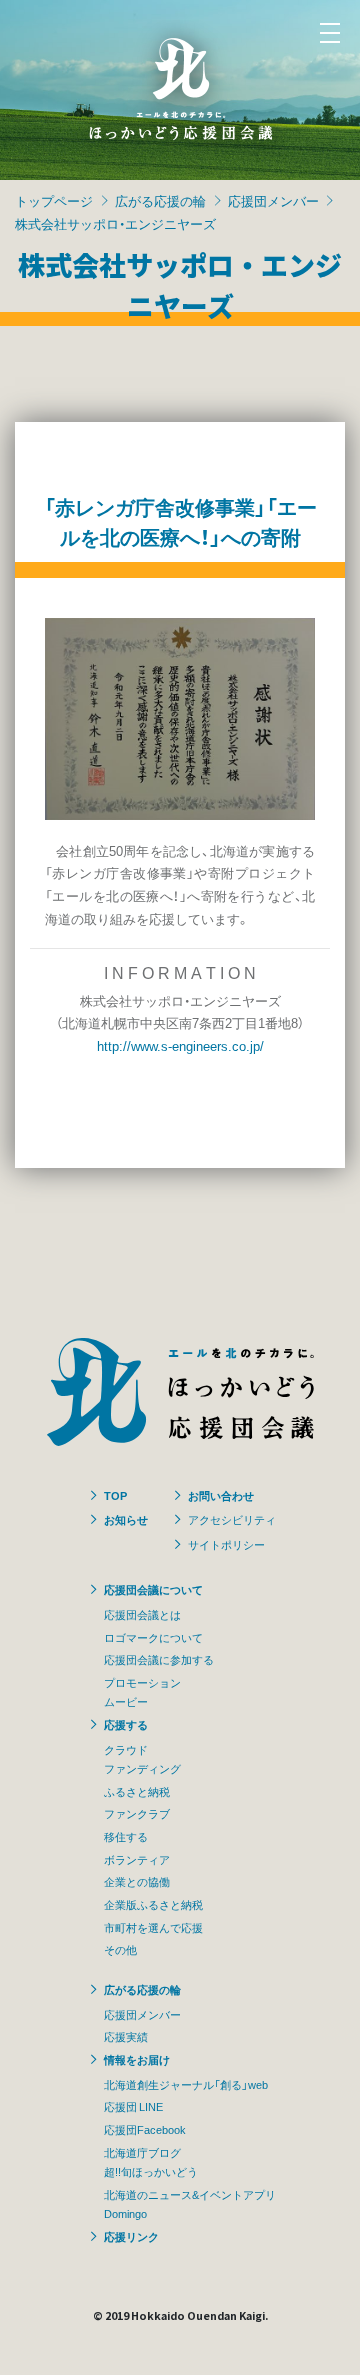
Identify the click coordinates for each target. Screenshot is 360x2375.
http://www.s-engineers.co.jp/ (180, 1045)
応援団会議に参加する (159, 1659)
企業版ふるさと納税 (153, 1904)
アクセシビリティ (232, 1519)
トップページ (54, 200)
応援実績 (126, 2036)
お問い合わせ (221, 1495)
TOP (115, 1495)
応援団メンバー (273, 200)
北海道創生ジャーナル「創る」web (186, 2084)
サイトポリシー (226, 1544)
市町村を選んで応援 (153, 1927)
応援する (126, 1724)
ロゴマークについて (153, 1637)
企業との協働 (137, 1881)
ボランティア (137, 1859)
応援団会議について (153, 1589)
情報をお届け (137, 2059)
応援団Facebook (145, 2129)
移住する (126, 1836)
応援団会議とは (142, 1614)
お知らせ (126, 1519)
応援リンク (131, 2236)
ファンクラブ (137, 1813)
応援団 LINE (133, 2106)
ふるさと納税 (137, 1791)
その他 (120, 1949)
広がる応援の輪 (160, 200)
